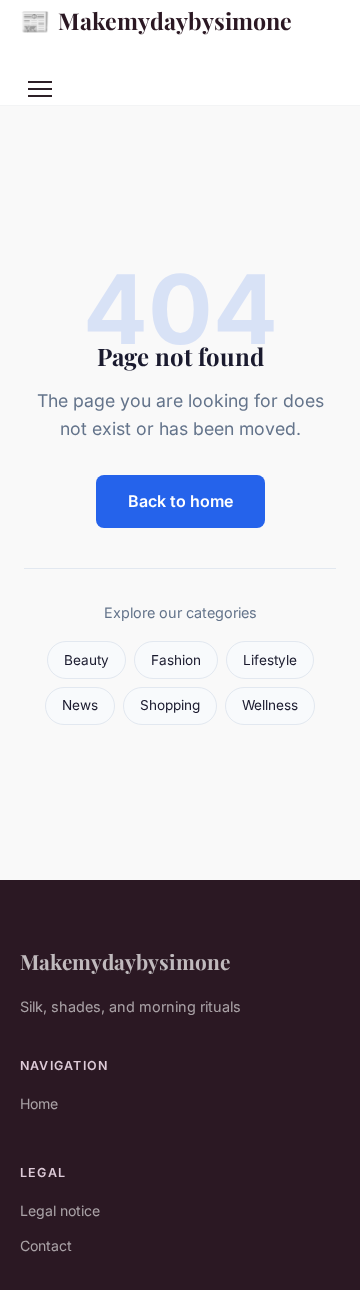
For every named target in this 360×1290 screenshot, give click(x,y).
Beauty (86, 660)
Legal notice (60, 1210)
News (80, 705)
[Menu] (40, 89)
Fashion (176, 660)
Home (39, 1103)
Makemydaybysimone (156, 20)
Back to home (180, 501)
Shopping (170, 705)
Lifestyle (270, 660)
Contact (46, 1245)
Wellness (270, 705)
